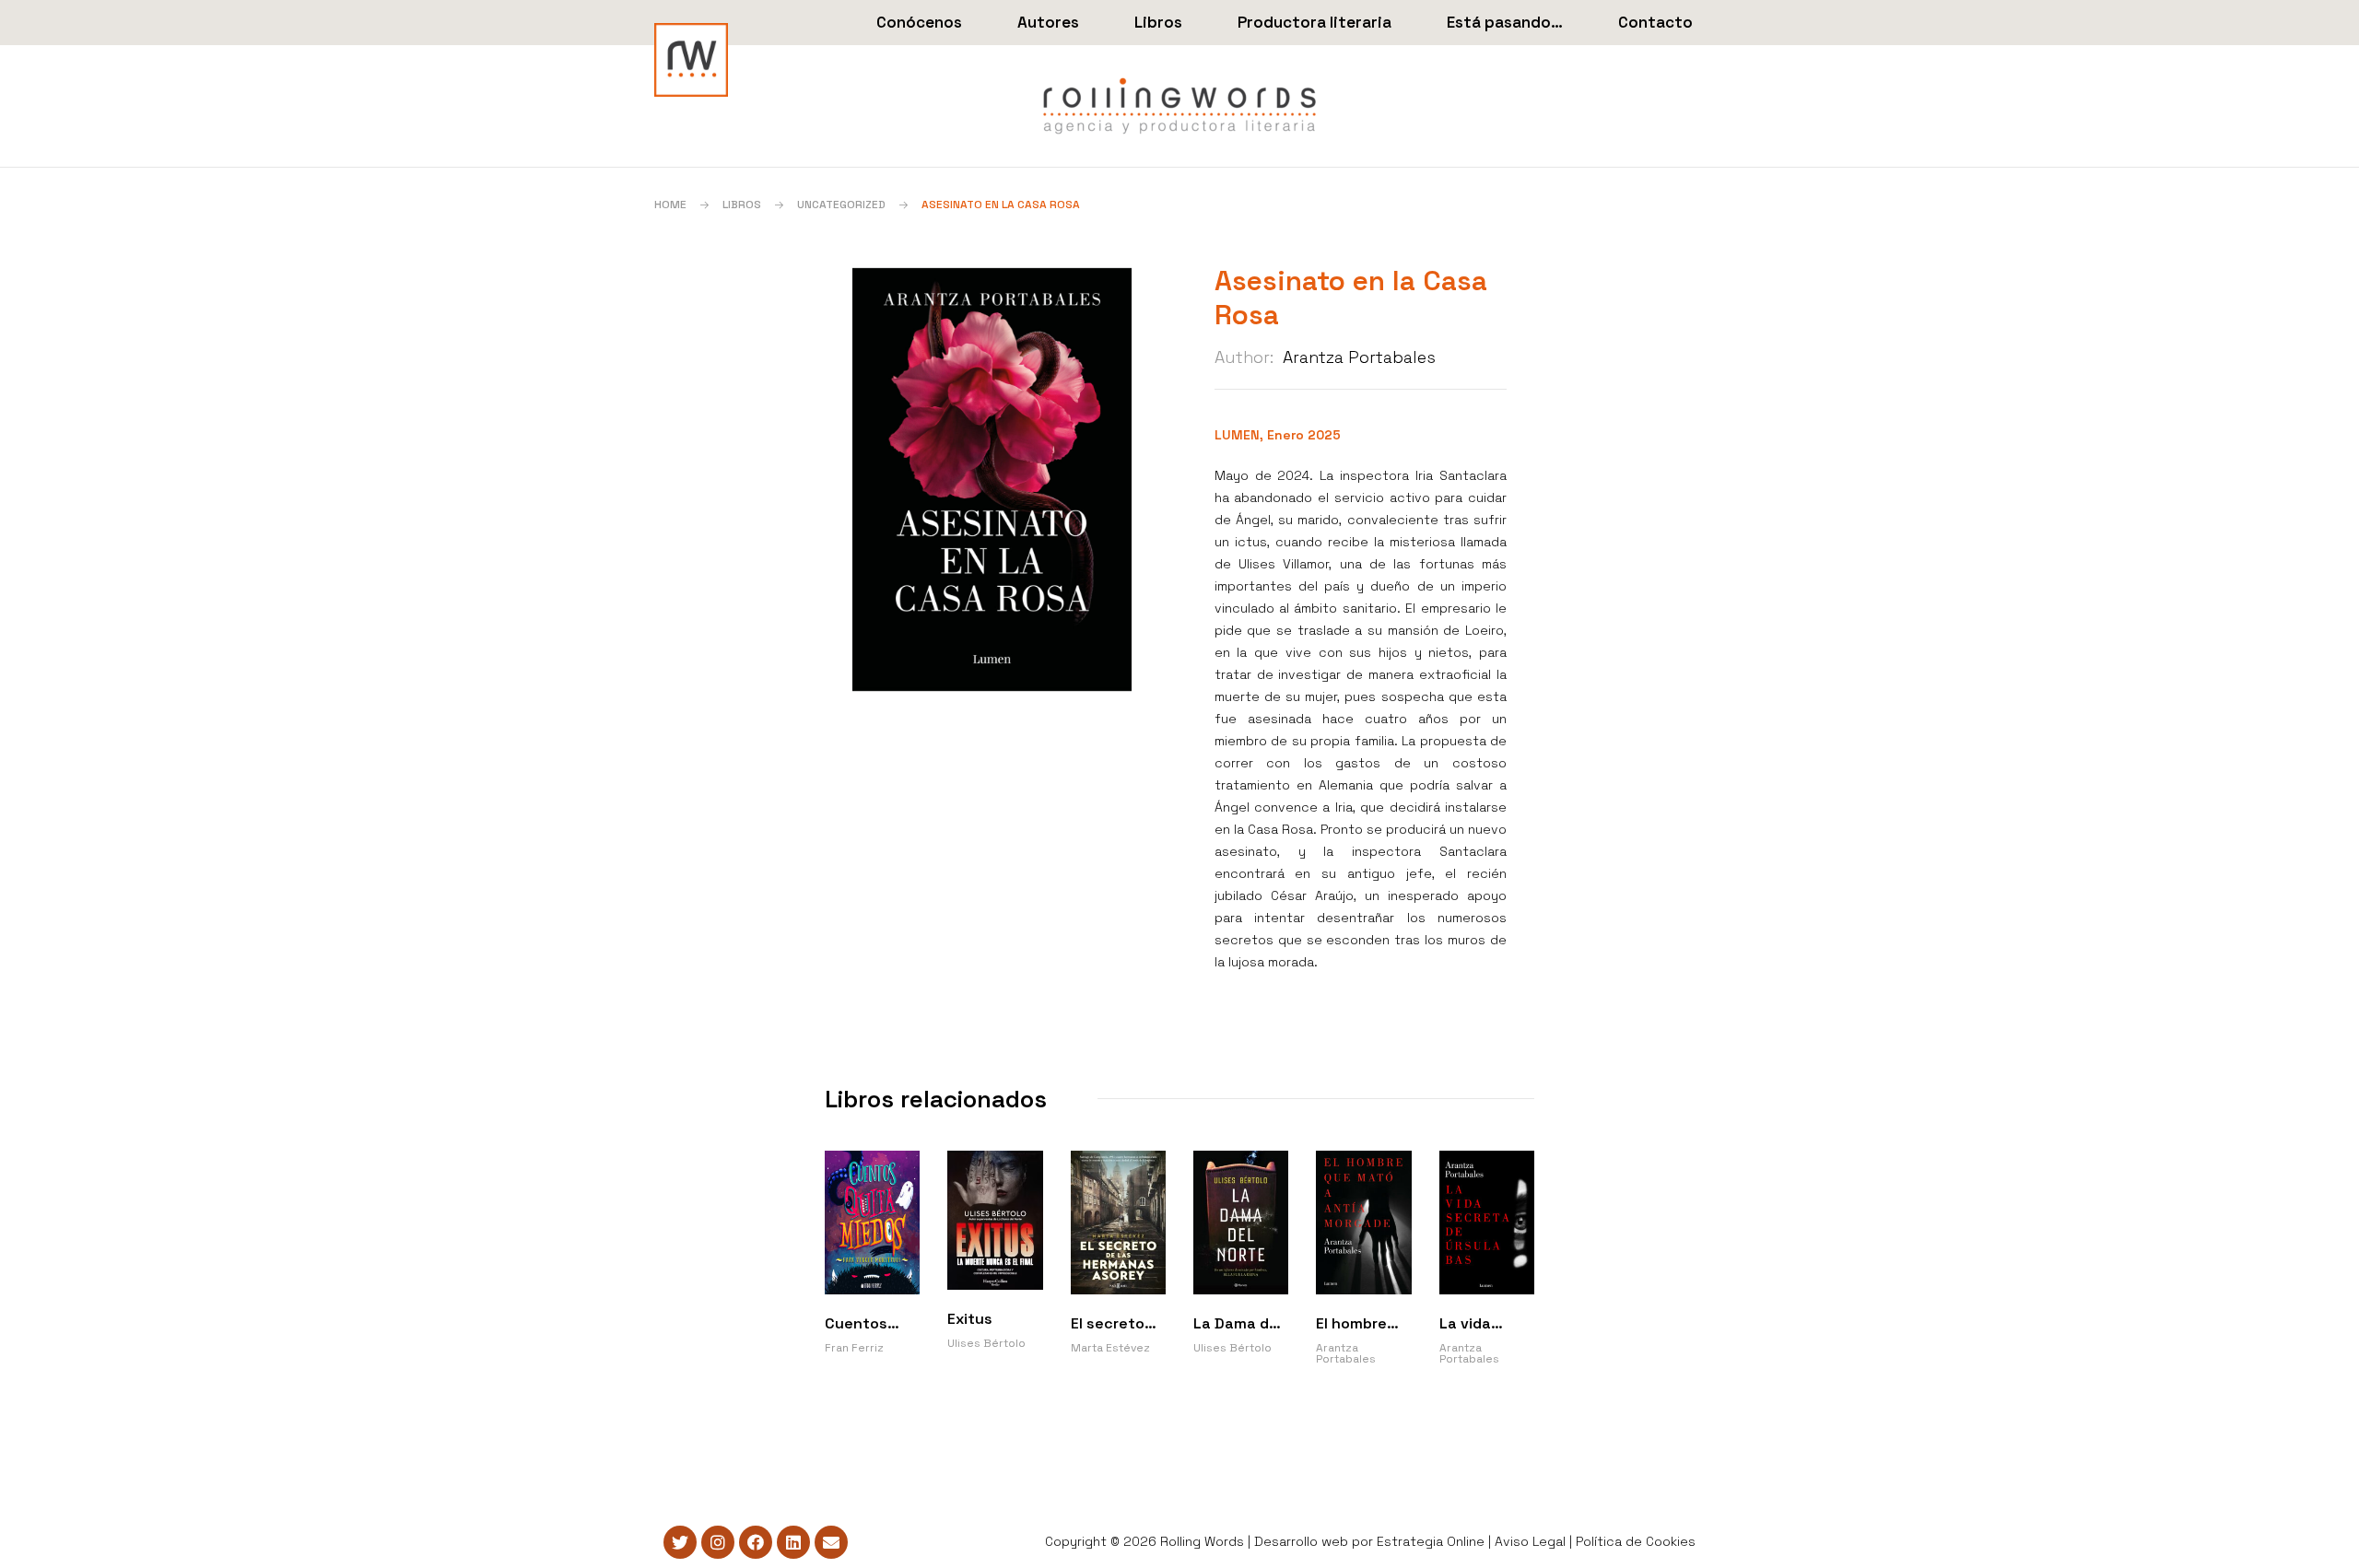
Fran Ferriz (854, 1348)
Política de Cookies (1636, 1541)
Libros (742, 205)
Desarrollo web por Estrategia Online (1369, 1541)
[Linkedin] (793, 1542)
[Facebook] (756, 1542)
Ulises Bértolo (986, 1343)
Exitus (970, 1319)
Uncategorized (841, 205)
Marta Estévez (1110, 1348)
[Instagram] (718, 1542)
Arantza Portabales (1359, 357)
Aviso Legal (1530, 1541)
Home (670, 205)
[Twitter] (680, 1542)
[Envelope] (831, 1542)
